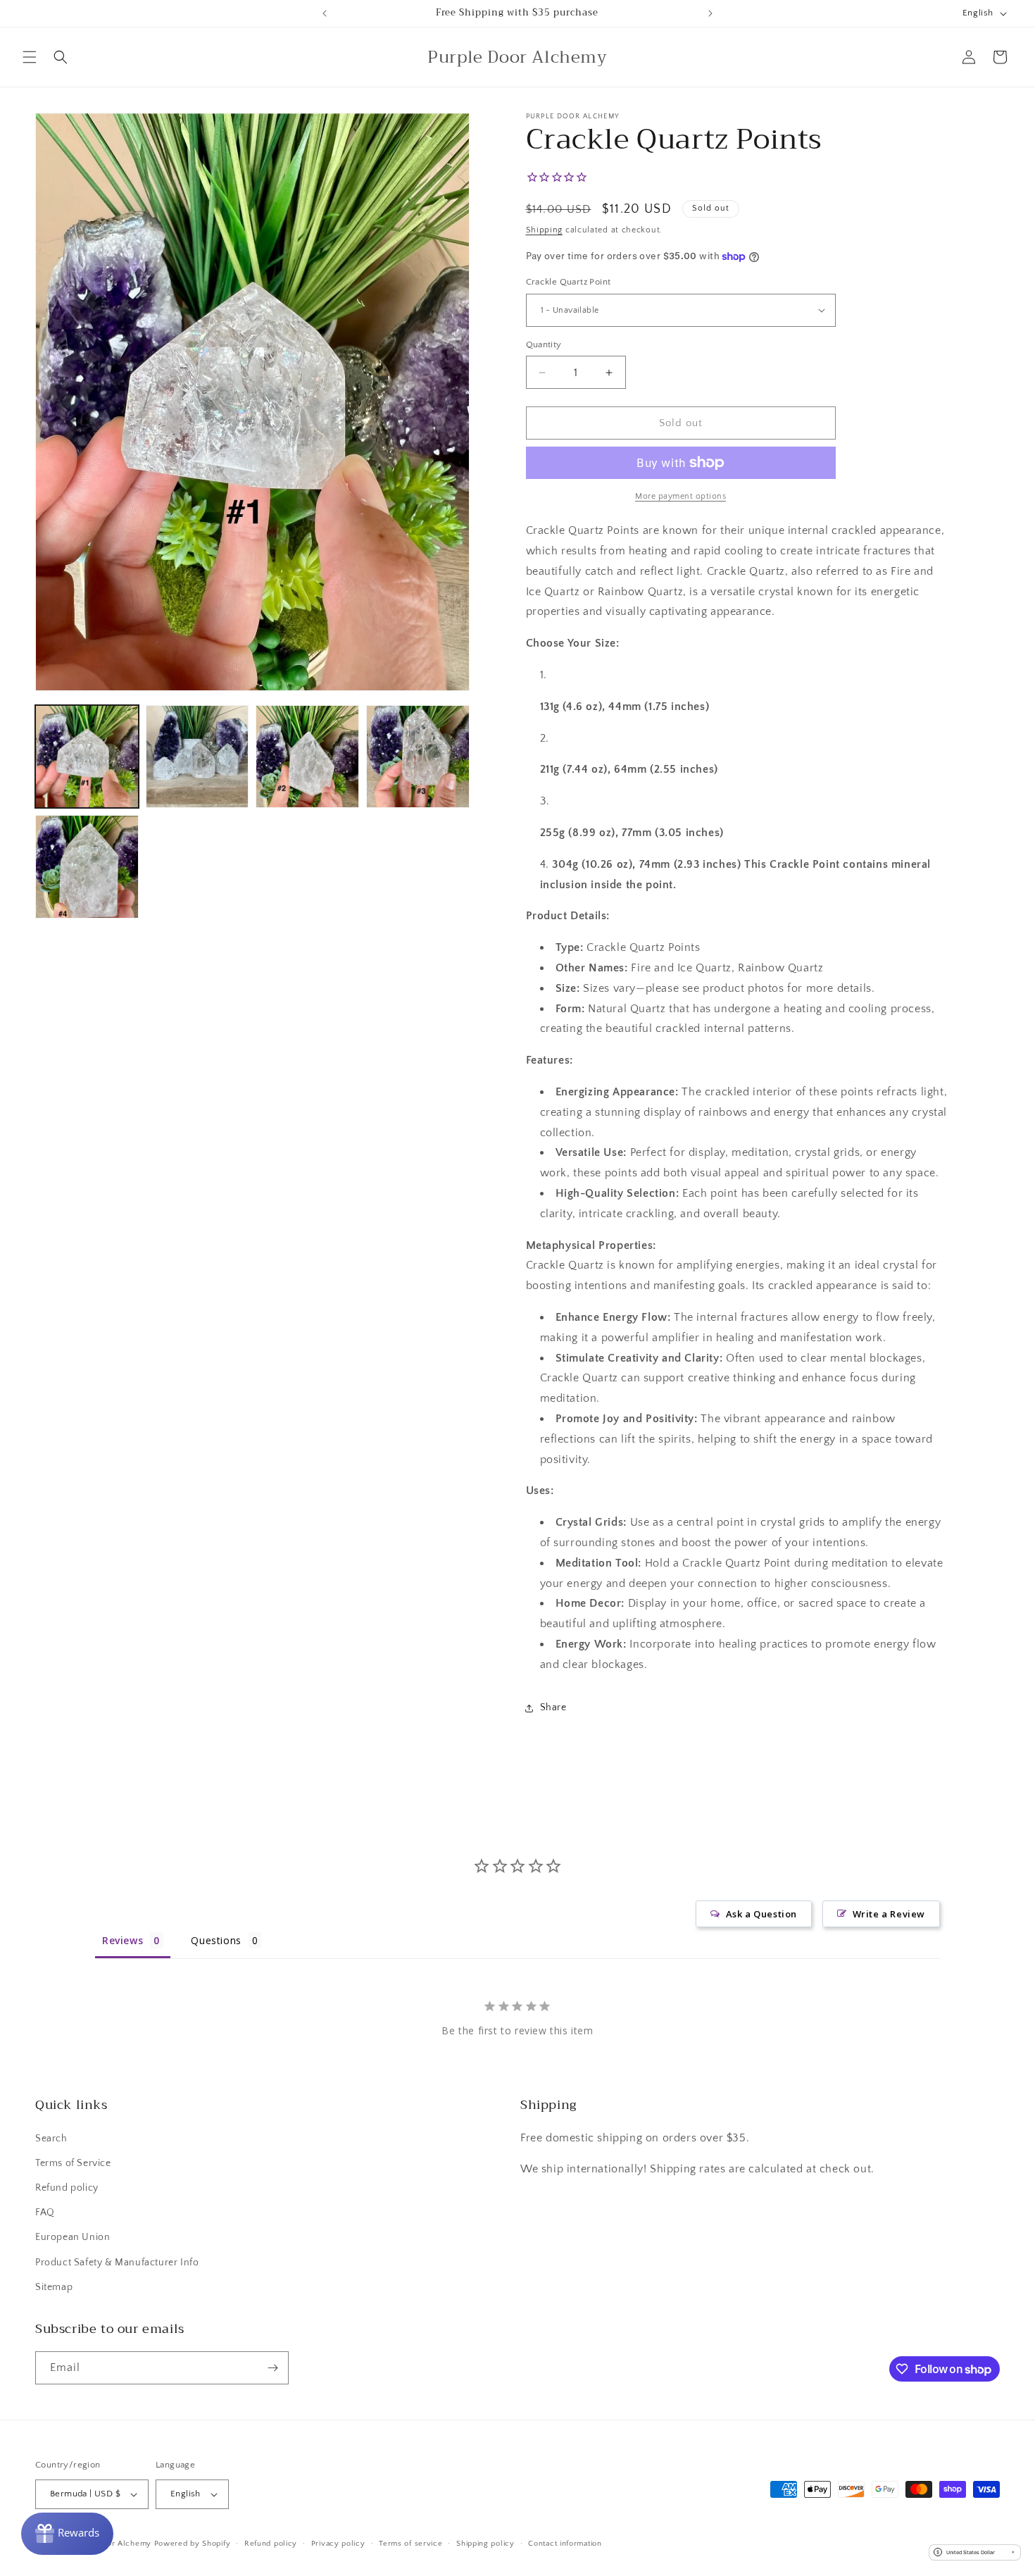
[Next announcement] (710, 13)
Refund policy (67, 2188)
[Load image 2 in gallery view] (197, 757)
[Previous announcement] (325, 13)
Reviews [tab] (123, 1940)
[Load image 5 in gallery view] (87, 867)
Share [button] (553, 1707)
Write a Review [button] (889, 1914)
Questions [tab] (216, 1940)
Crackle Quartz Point (569, 282)
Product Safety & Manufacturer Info (117, 2263)
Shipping (545, 230)
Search (51, 2139)
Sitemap (54, 2287)
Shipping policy (485, 2544)
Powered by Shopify (193, 2544)
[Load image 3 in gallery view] (307, 757)
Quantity (544, 344)
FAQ (45, 2213)
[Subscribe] (272, 2368)
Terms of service (410, 2544)
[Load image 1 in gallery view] (87, 757)
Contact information (565, 2544)
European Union (73, 2237)
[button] (30, 57)
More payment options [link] (680, 496)
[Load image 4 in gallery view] (418, 757)
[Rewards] (67, 2534)
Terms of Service (73, 2163)
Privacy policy (338, 2544)
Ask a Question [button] (761, 1914)
